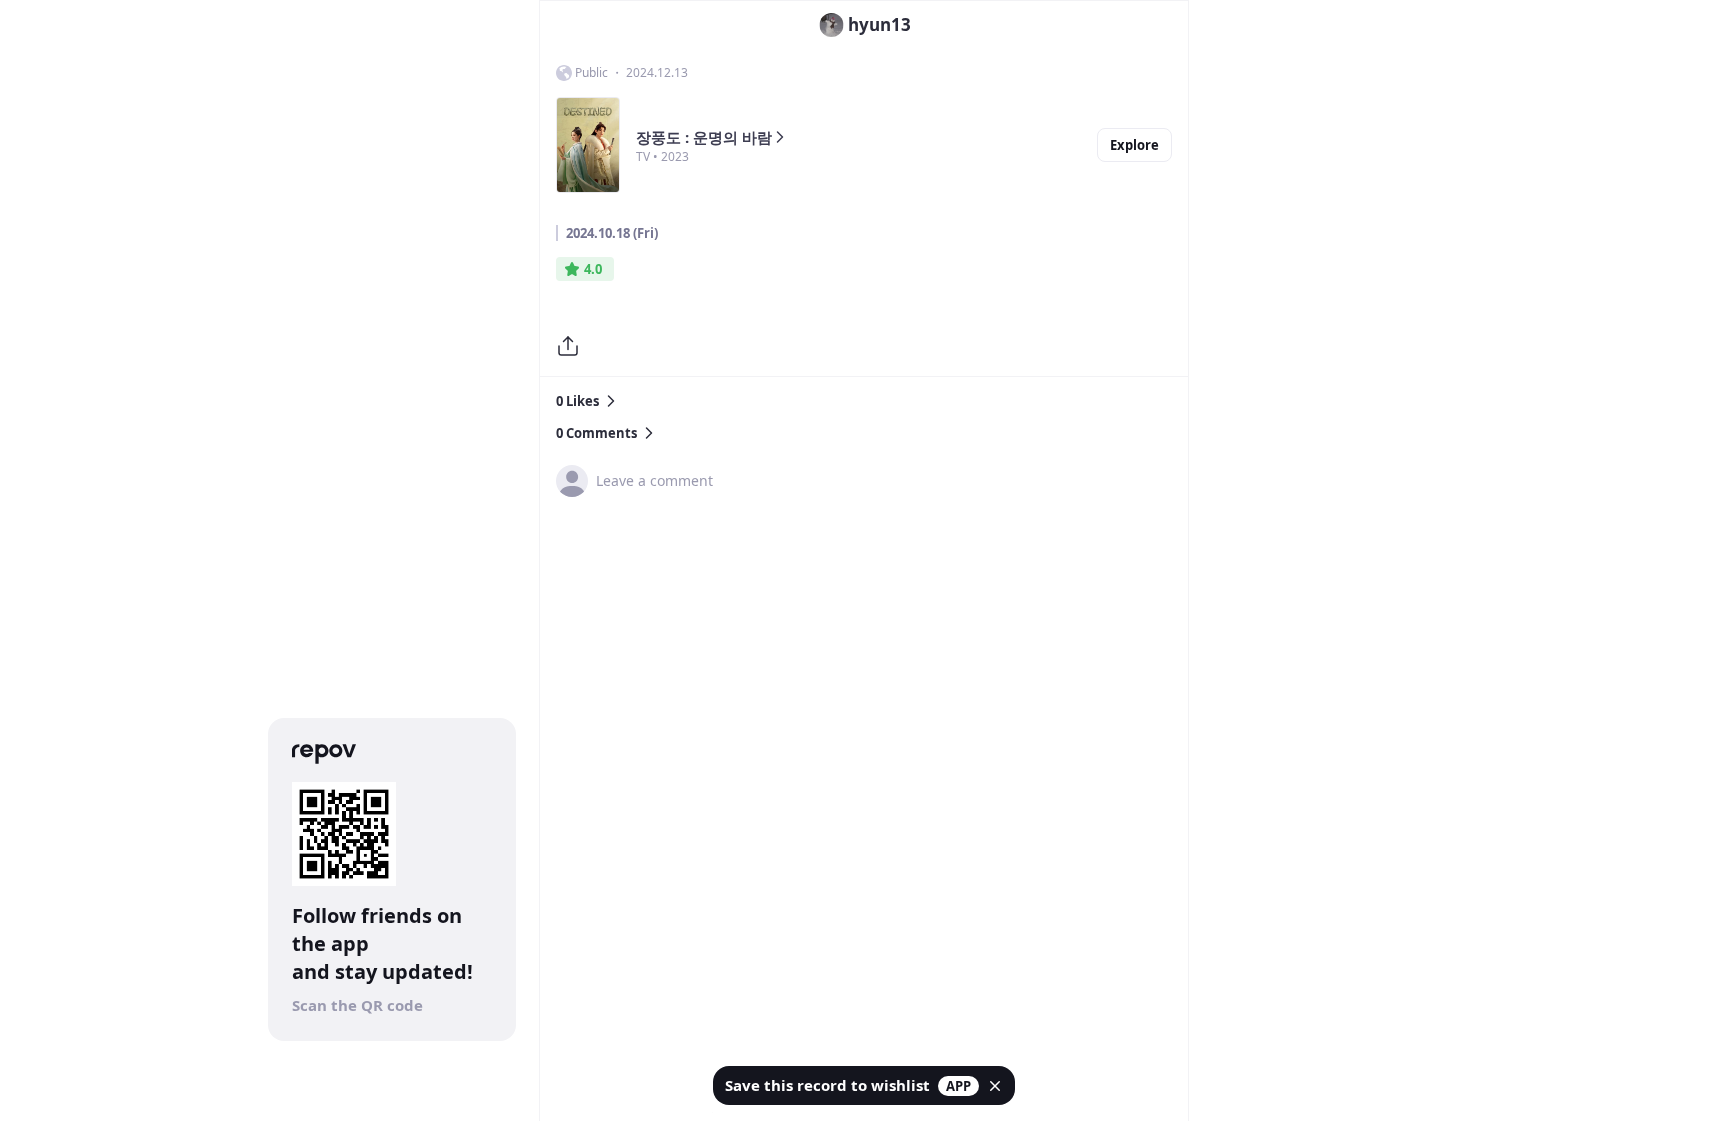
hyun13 (879, 24)
